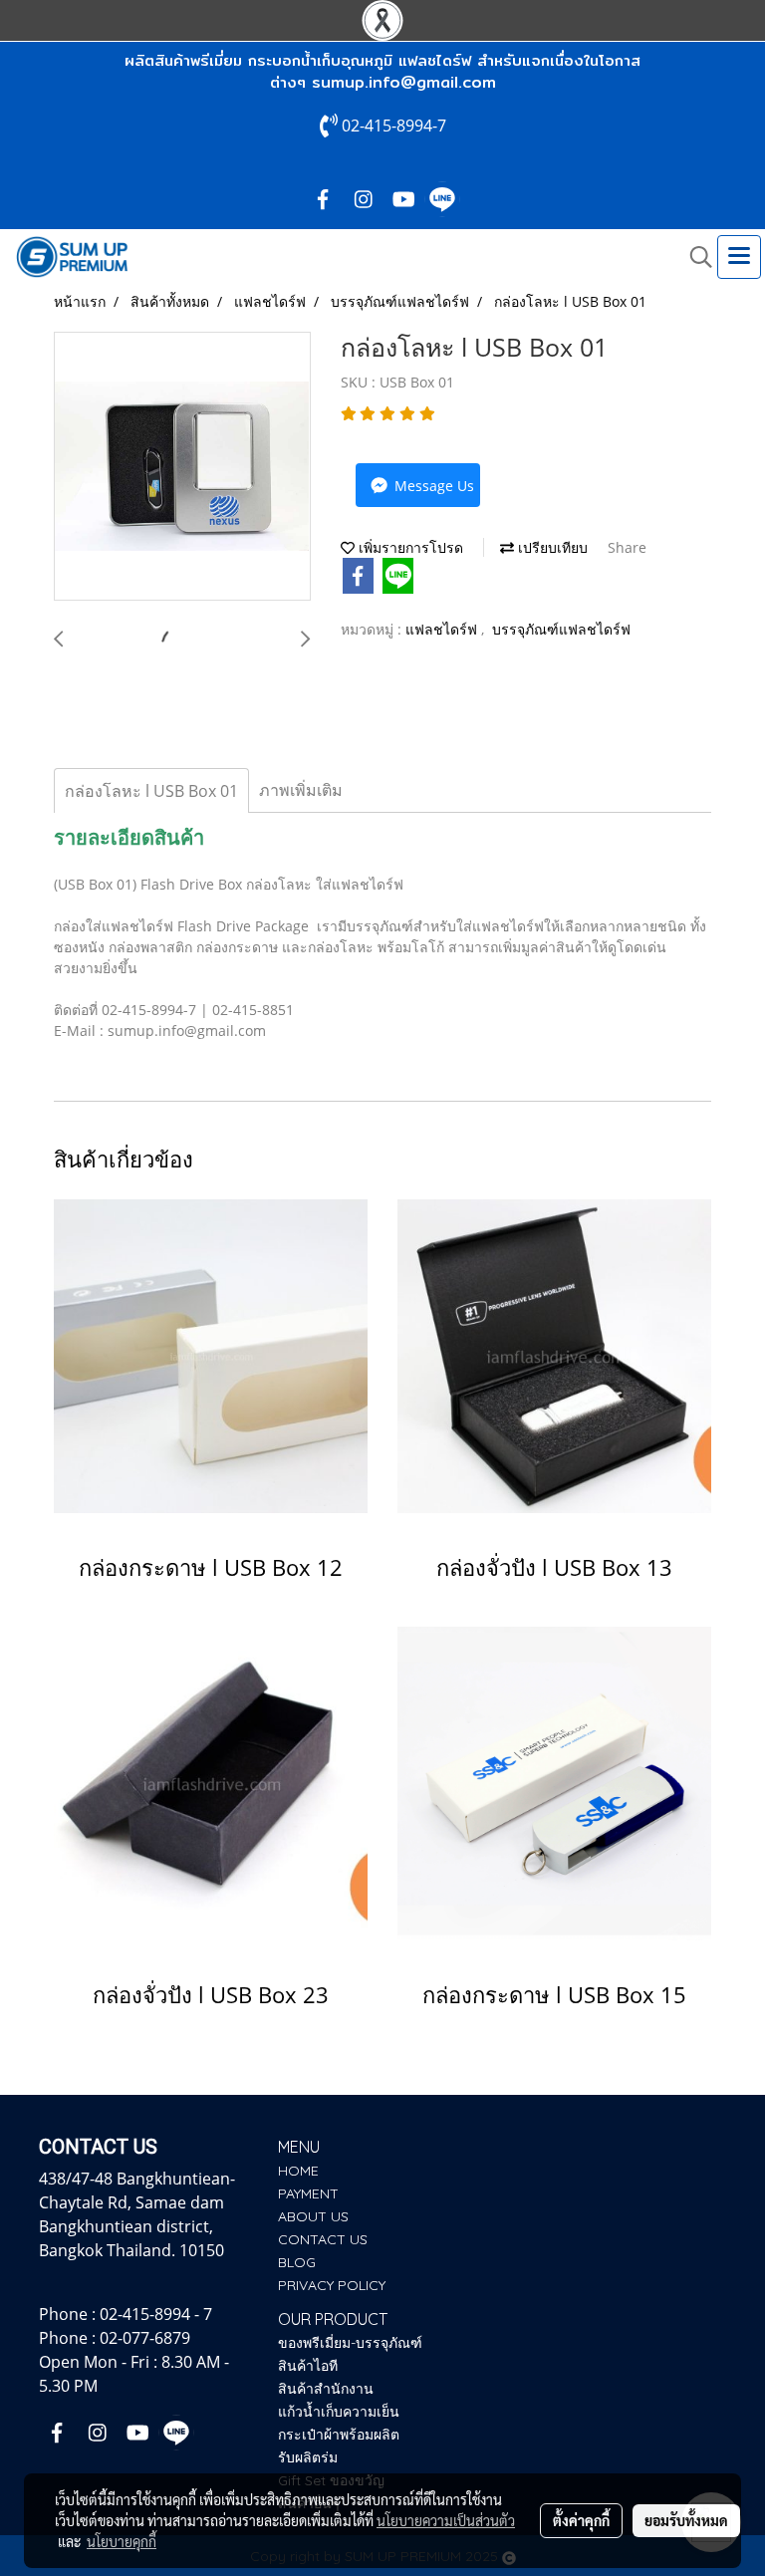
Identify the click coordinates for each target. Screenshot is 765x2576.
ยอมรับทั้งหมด (686, 2520)
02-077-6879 (145, 2338)
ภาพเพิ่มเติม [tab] (301, 790)
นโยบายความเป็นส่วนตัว (446, 2520)
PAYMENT (308, 2193)
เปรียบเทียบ (551, 547)
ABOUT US (313, 2216)
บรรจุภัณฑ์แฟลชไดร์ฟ (561, 629)
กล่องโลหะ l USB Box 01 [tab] (151, 791)
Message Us (432, 486)
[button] (694, 257)
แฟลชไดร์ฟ (443, 629)
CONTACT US (323, 2239)
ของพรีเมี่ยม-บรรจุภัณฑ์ (350, 2343)
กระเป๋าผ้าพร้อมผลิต (339, 2435)
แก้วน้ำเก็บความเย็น (339, 2412)
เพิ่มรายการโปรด (409, 547)
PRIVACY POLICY (332, 2285)
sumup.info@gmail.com (404, 82)
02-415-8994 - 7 (156, 2314)
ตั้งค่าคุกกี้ (581, 2520)
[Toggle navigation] (739, 257)
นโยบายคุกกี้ (122, 2541)
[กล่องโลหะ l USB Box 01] (182, 467)
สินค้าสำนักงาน (326, 2389)
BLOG (297, 2262)
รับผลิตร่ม (308, 2457)
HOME (298, 2171)
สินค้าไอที (308, 2366)
